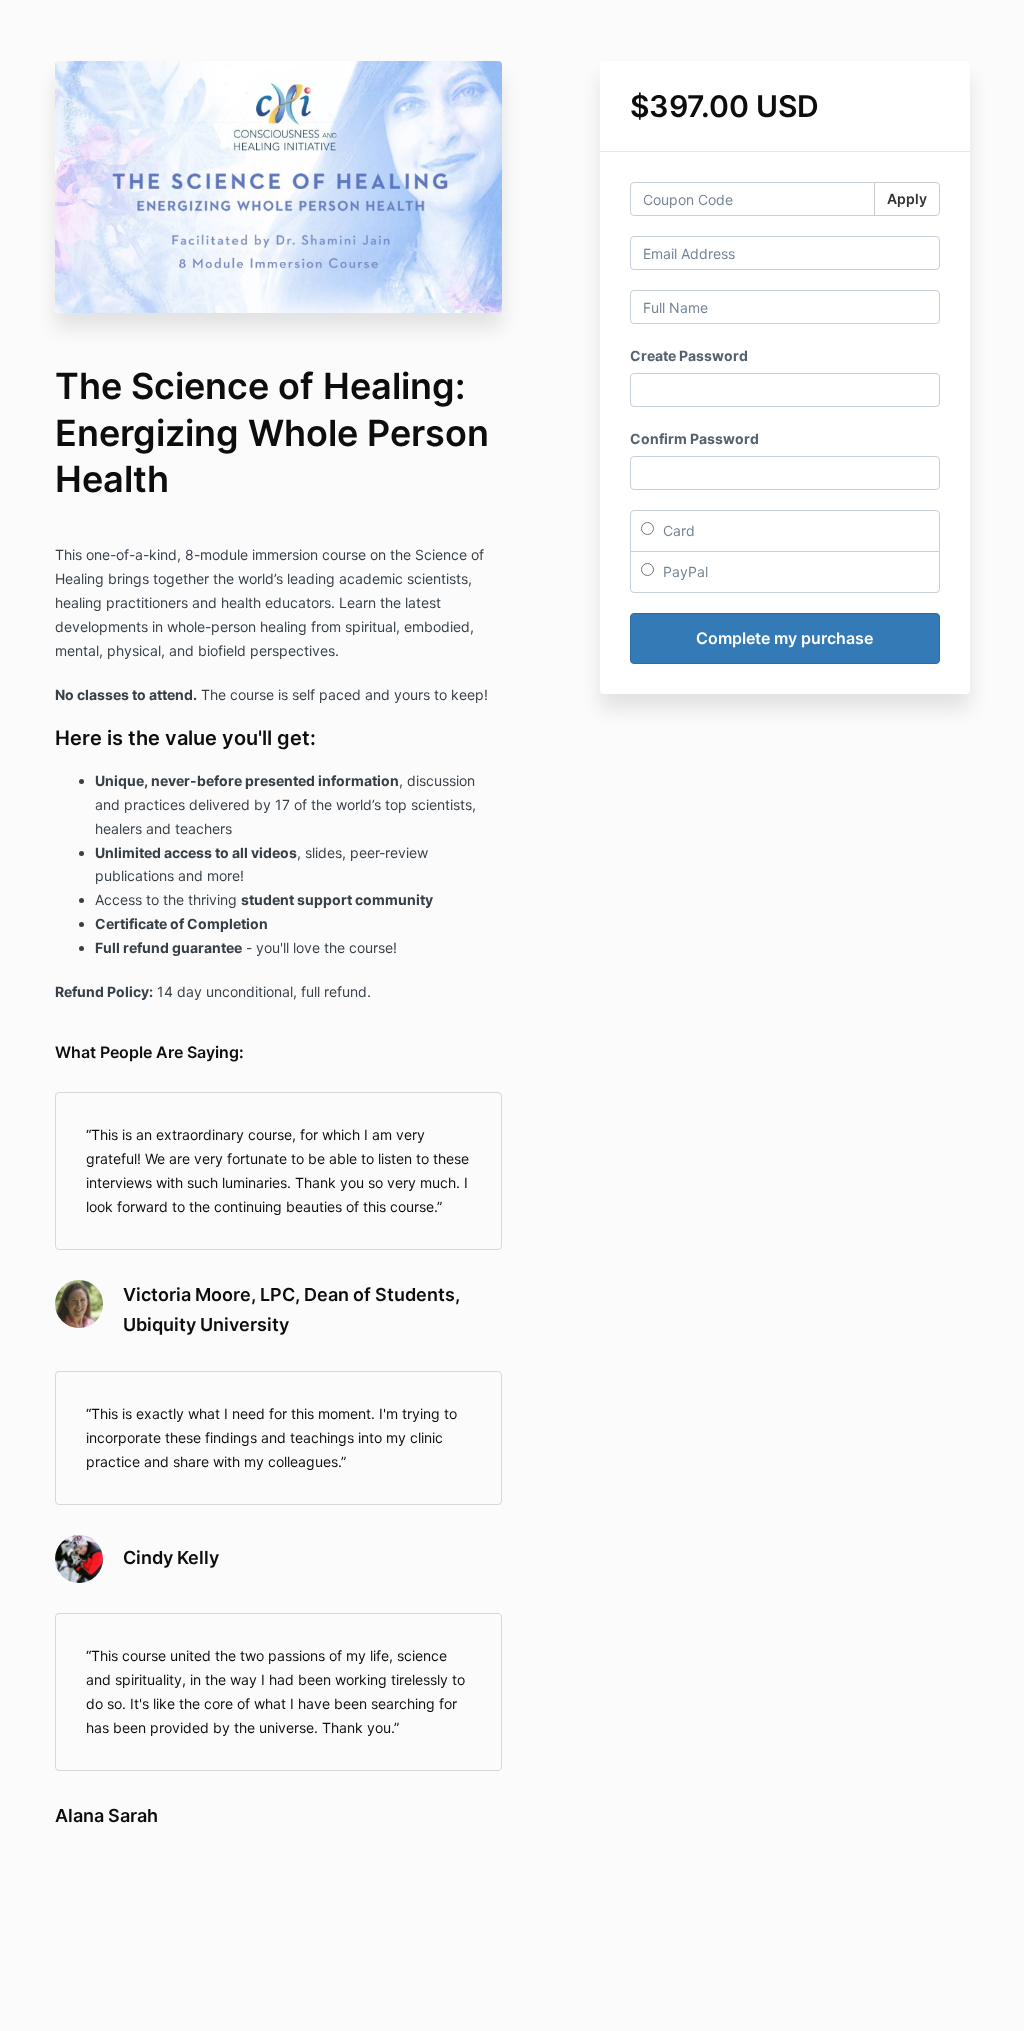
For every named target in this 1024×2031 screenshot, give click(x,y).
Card (677, 530)
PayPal (683, 571)
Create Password (689, 355)
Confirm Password (694, 438)
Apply (907, 198)
